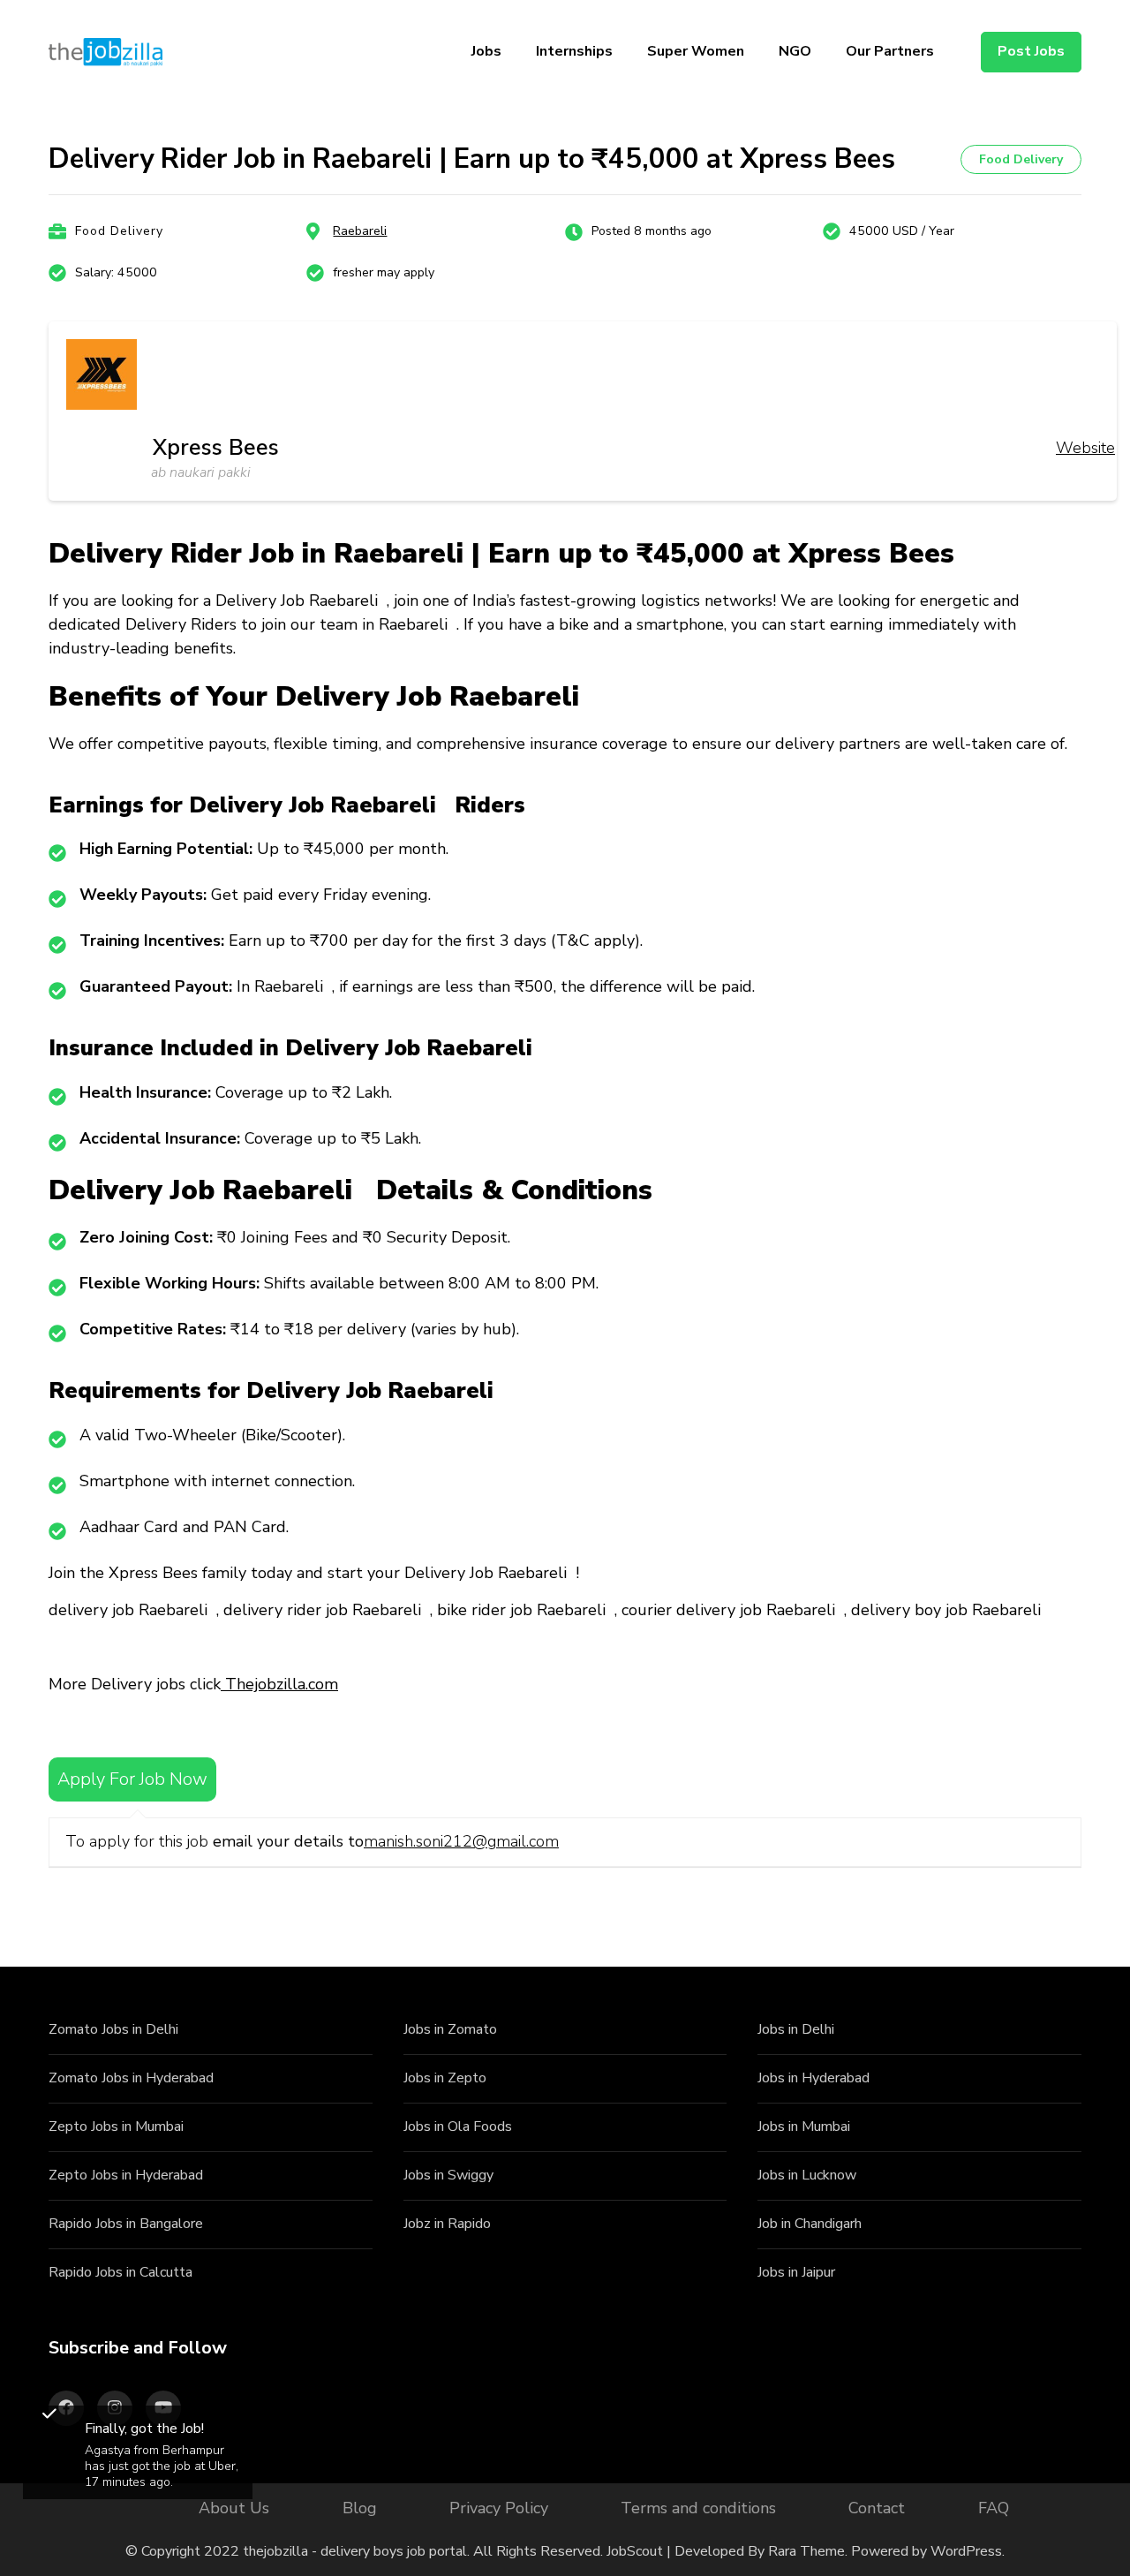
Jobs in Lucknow (807, 2175)
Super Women (696, 51)
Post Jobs (1031, 51)
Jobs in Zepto (445, 2078)
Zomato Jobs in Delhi (113, 2029)
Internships (574, 51)
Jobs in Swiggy (448, 2175)
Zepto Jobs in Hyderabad (126, 2175)
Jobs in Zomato (450, 2029)
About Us (234, 2508)
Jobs (486, 51)
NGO (795, 51)
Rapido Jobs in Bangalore (126, 2224)
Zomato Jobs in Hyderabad (131, 2078)
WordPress (966, 2551)
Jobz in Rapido (447, 2224)
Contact (877, 2508)
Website (1085, 448)
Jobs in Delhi (796, 2029)
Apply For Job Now (132, 1779)
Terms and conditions (698, 2508)
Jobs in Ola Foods (458, 2127)
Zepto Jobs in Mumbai (116, 2127)
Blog (360, 2508)
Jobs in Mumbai (804, 2127)
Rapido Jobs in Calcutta (121, 2272)
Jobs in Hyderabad (814, 2078)
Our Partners (890, 51)
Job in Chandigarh (810, 2224)
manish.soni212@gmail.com (461, 1841)
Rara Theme (806, 2551)
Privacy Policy (499, 2508)
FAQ (994, 2508)
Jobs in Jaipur (796, 2272)
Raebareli (360, 231)
